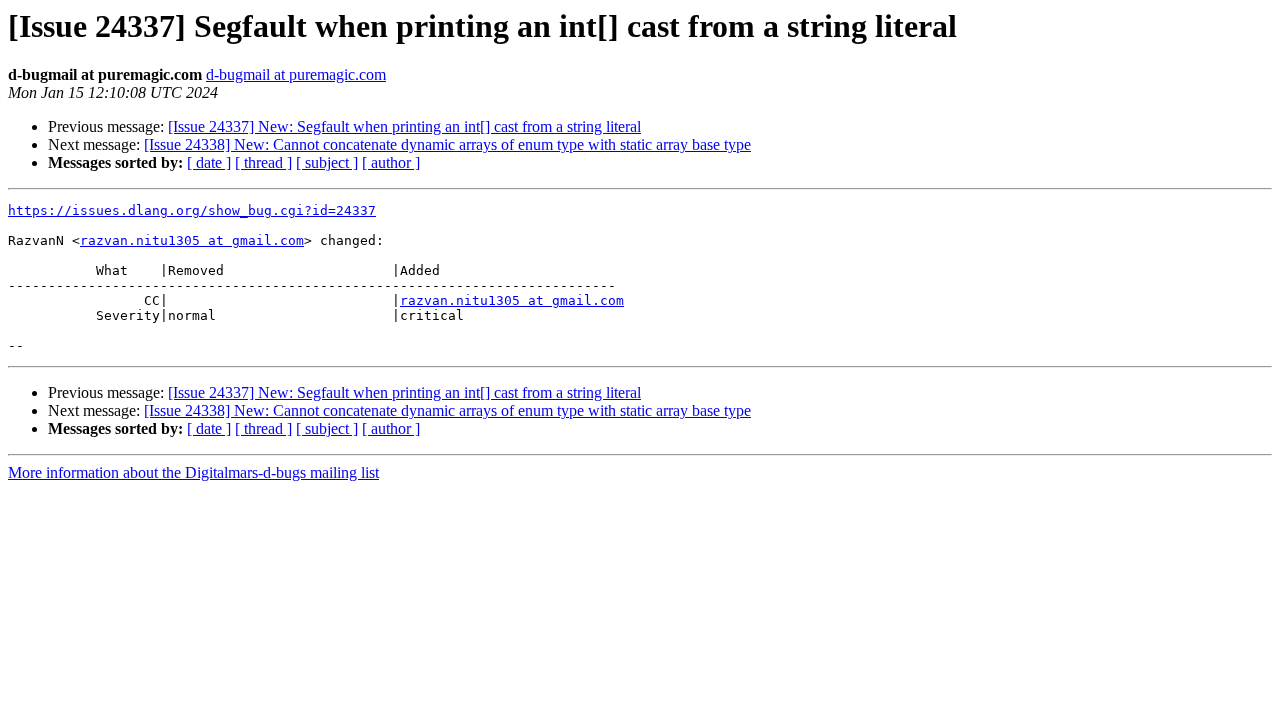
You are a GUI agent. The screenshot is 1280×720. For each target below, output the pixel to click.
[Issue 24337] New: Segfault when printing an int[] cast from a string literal (404, 126)
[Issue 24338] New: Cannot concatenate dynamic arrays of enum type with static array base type (447, 144)
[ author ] (391, 162)
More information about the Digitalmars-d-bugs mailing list (193, 472)
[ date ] (209, 162)
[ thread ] (263, 162)
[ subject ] (327, 162)
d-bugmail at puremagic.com (296, 74)
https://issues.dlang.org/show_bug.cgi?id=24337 (192, 210)
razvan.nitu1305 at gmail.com (192, 240)
